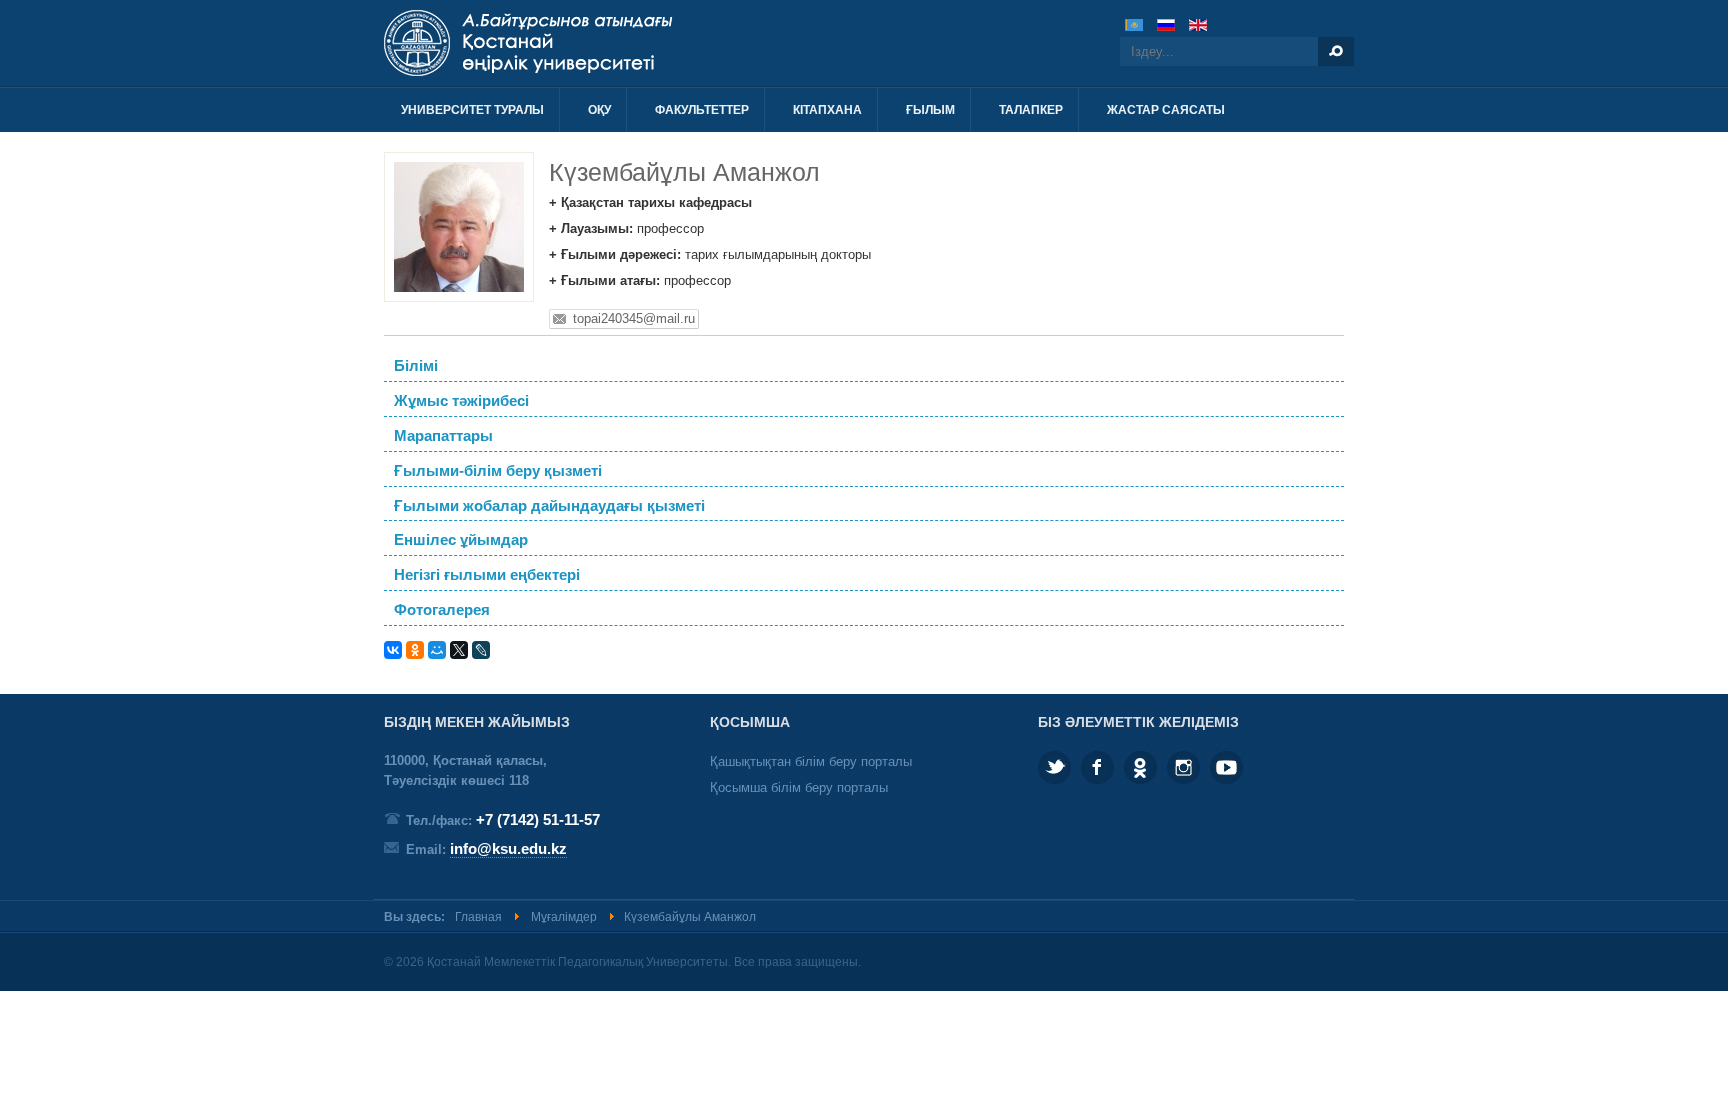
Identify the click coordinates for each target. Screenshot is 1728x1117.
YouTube (1226, 767)
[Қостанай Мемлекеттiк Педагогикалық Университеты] (601, 43)
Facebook (1097, 767)
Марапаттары (443, 436)
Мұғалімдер (564, 917)
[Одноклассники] (415, 650)
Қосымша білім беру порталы (799, 787)
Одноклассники (1140, 767)
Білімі (416, 366)
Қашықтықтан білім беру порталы (811, 761)
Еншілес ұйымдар (461, 540)
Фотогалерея (442, 610)
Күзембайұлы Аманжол (684, 172)
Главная (478, 917)
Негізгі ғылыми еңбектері (487, 575)
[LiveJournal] (481, 650)
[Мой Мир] (437, 650)
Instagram (1183, 767)
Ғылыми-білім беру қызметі (498, 471)
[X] (459, 650)
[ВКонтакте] (393, 650)
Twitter (1054, 767)
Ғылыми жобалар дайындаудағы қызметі (549, 506)
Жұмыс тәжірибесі (461, 401)
